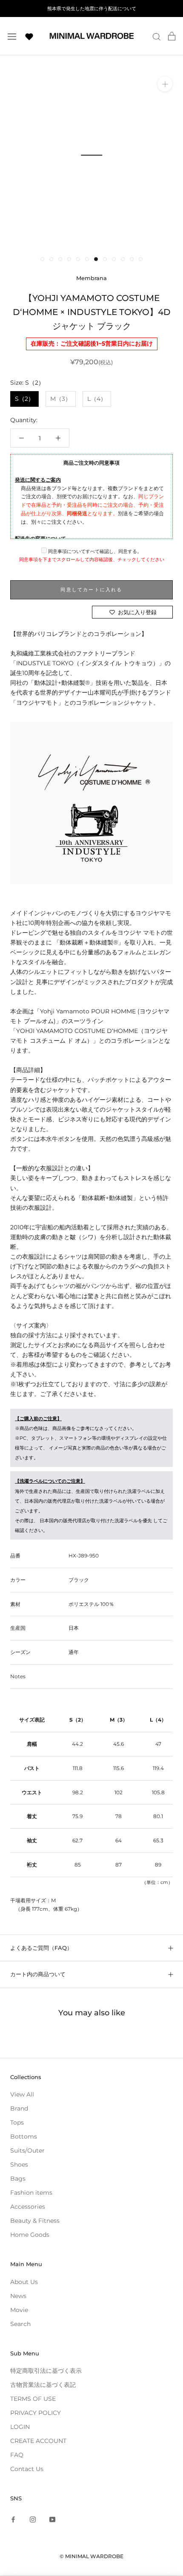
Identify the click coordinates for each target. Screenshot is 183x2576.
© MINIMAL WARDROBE (91, 2556)
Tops (17, 2122)
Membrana (91, 278)
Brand (19, 2108)
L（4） (97, 399)
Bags (18, 2179)
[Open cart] (172, 36)
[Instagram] (33, 2519)
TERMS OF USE (33, 2399)
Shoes (19, 2165)
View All (22, 2094)
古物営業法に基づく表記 (43, 2385)
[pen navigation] (12, 36)
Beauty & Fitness (35, 2221)
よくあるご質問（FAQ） (41, 1948)
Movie (19, 2310)
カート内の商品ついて (38, 1974)
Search (20, 2324)
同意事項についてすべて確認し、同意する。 (94, 551)
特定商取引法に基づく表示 (46, 2371)
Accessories (28, 2207)
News (18, 2296)
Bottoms (24, 2136)
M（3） (61, 399)
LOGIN (20, 2427)
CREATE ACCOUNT (38, 2441)
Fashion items (31, 2193)
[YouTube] (52, 2519)
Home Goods (30, 2235)
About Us (24, 2282)
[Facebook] (13, 2519)
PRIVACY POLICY (36, 2413)
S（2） (24, 399)
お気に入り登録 (137, 612)
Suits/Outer (27, 2150)
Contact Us (27, 2469)
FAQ (17, 2455)
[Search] (157, 36)
